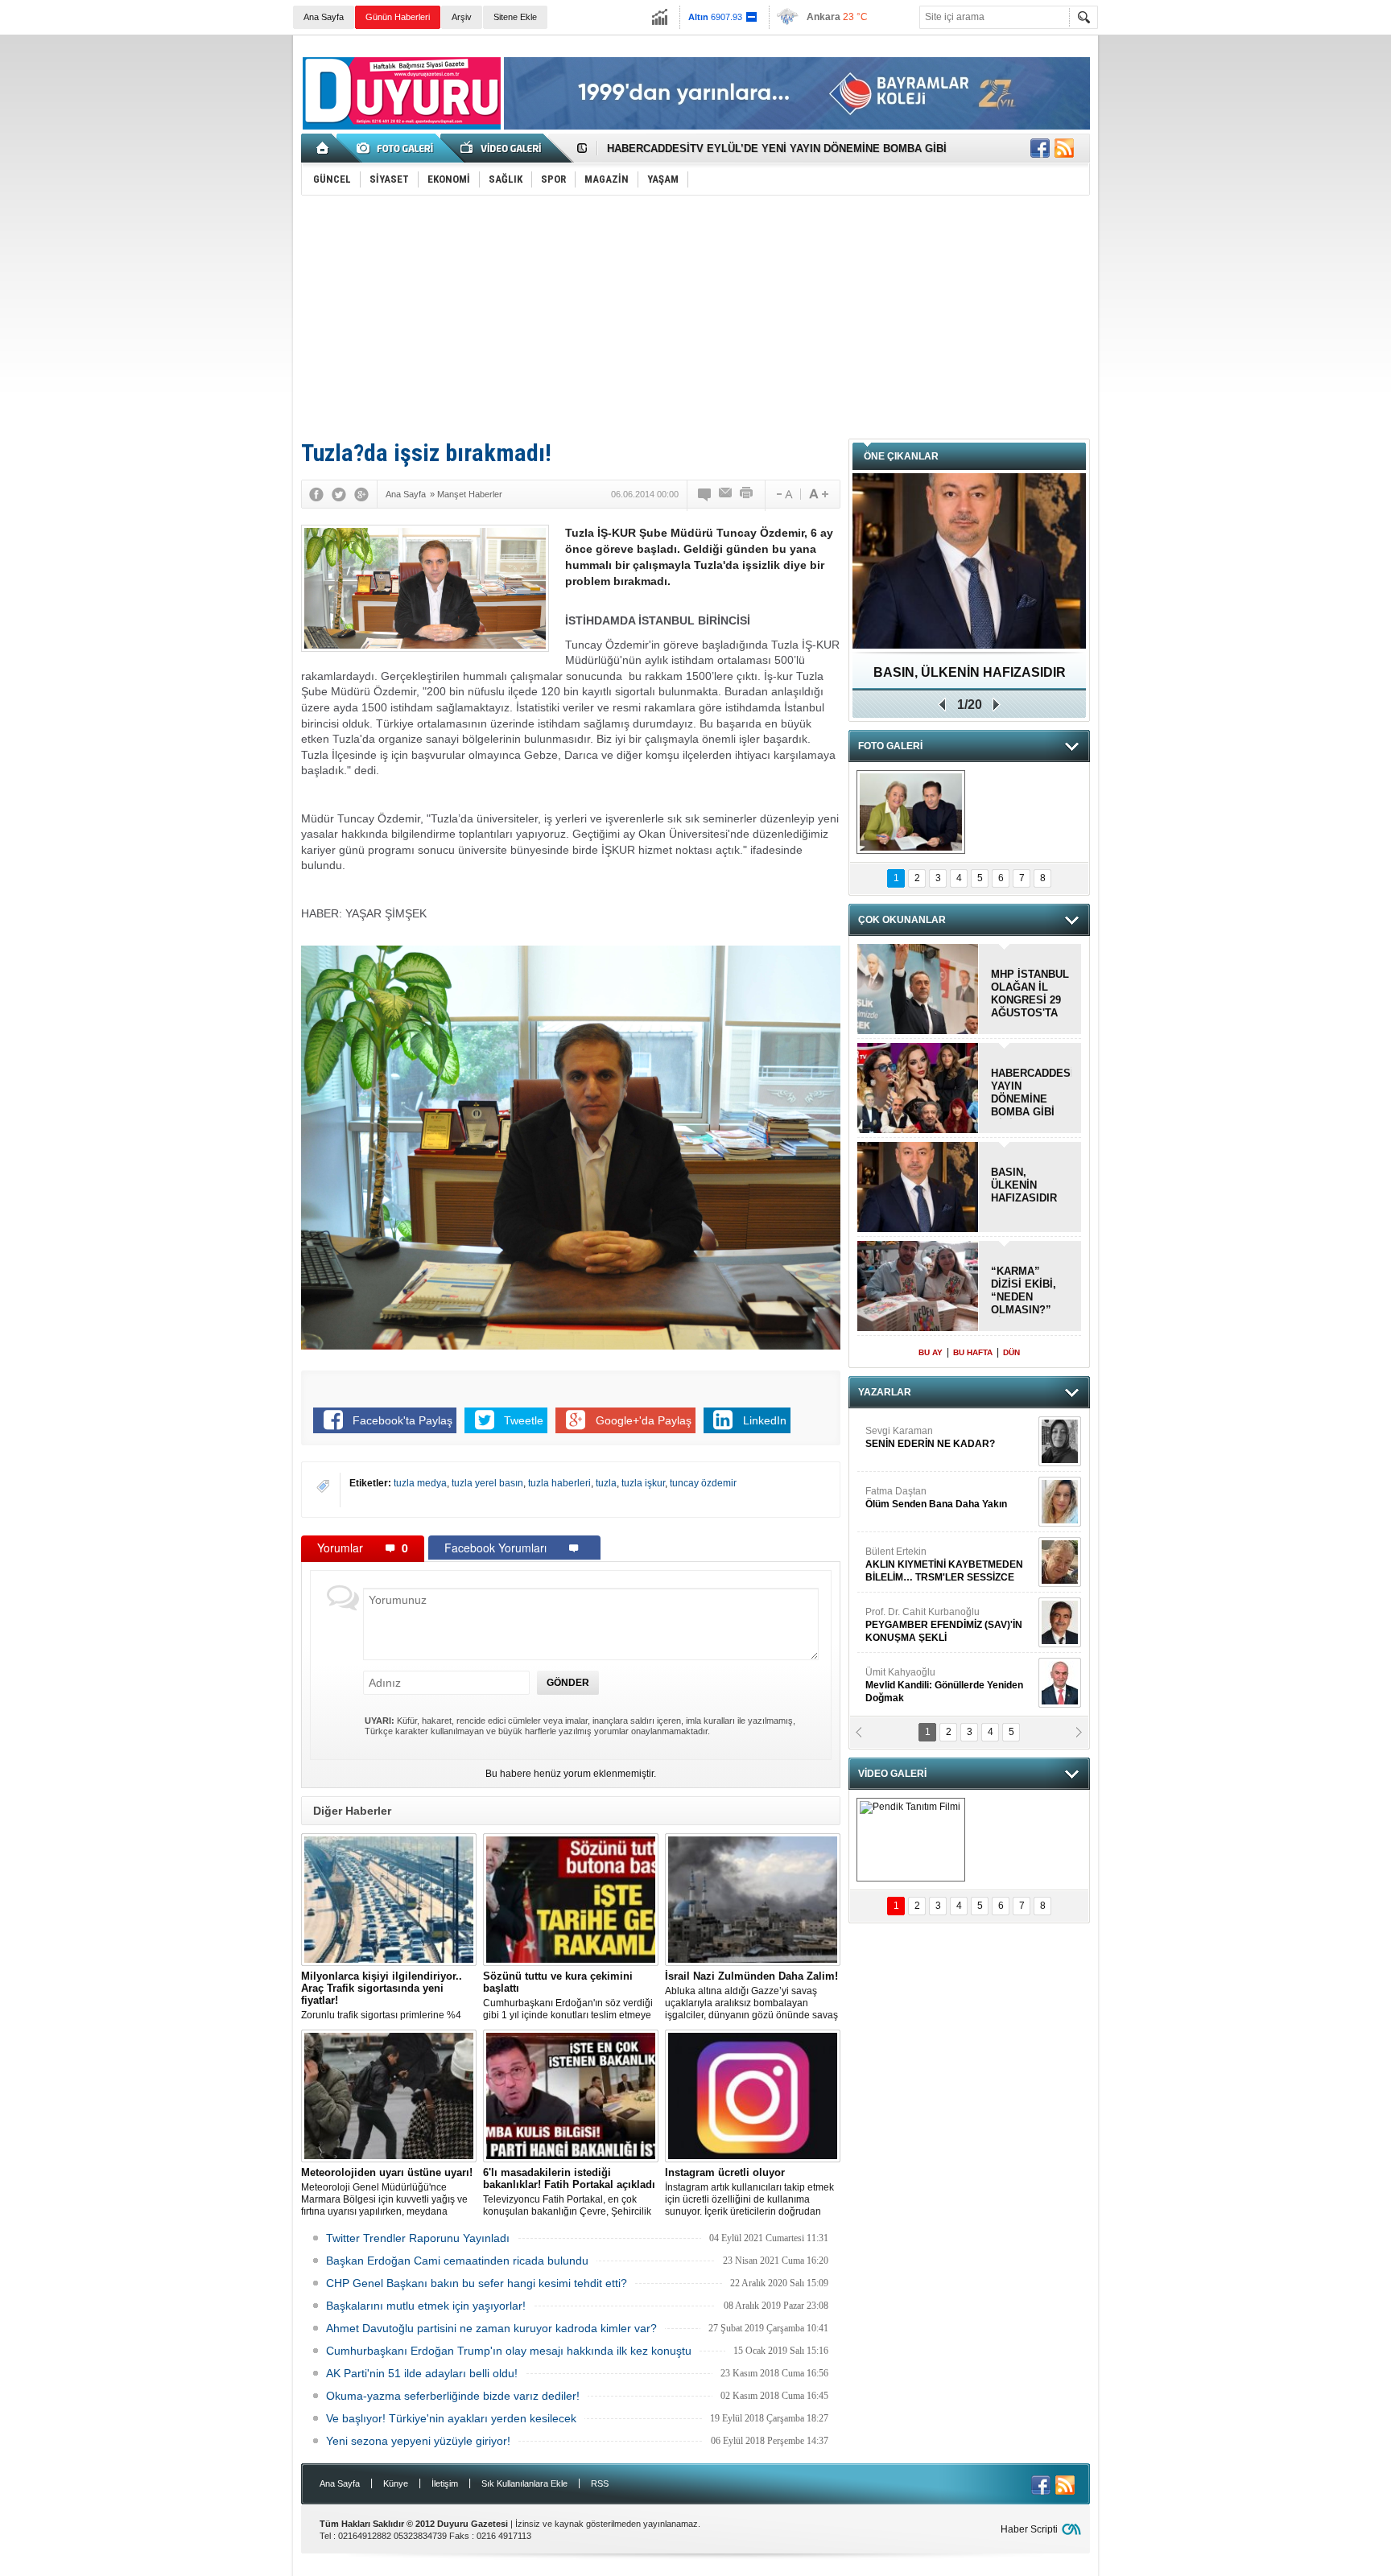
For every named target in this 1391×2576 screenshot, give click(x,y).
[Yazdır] (747, 494)
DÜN (1011, 1352)
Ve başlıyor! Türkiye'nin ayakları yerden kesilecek (451, 2418)
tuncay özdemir (703, 1483)
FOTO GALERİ (890, 746)
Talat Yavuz (908, 1442)
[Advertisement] (695, 316)
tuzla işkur (643, 1483)
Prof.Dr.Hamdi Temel (938, 1690)
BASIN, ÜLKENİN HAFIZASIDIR (1024, 1185)
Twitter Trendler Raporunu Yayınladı (418, 2238)
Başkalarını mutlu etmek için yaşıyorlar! (426, 2306)
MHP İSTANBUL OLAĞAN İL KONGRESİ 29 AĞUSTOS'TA (1030, 993)
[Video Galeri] (502, 148)
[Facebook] (316, 494)
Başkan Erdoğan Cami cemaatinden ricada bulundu (457, 2261)
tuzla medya (420, 1483)
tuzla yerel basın (487, 1483)
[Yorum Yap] (705, 494)
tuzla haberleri (559, 1483)
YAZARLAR (885, 1392)
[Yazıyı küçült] (783, 494)
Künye (396, 2483)
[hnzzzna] (911, 812)
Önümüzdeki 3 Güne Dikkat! (970, 672)
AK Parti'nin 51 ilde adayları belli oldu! (422, 2373)
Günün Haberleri (398, 17)
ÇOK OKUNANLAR (902, 920)
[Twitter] (339, 494)
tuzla (606, 1483)
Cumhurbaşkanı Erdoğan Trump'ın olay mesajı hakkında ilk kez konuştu (509, 2351)
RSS (600, 2483)
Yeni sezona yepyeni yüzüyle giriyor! (418, 2441)
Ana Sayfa (324, 17)
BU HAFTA (973, 1352)
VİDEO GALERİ (892, 1774)
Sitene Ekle (515, 17)
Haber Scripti (1029, 2529)
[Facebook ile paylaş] (1040, 148)
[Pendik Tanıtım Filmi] (911, 1840)
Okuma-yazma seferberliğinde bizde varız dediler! (453, 2396)
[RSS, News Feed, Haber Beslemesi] (1064, 148)
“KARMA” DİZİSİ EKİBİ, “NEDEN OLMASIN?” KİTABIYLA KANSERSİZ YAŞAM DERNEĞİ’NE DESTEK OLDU (1028, 1291)
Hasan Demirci (943, 1630)
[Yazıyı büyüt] (819, 494)
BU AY (931, 1352)
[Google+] (361, 494)
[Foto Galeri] (398, 148)
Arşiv (462, 17)
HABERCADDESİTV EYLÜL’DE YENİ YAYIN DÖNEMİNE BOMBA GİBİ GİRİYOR (1031, 1093)
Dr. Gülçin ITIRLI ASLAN (918, 1563)
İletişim (445, 2483)
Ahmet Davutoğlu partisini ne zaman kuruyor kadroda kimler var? (491, 2328)
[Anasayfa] (323, 148)
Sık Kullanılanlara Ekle (524, 2483)
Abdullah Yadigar (903, 1502)
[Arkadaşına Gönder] (726, 494)
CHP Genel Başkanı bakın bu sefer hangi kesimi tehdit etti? (477, 2283)
